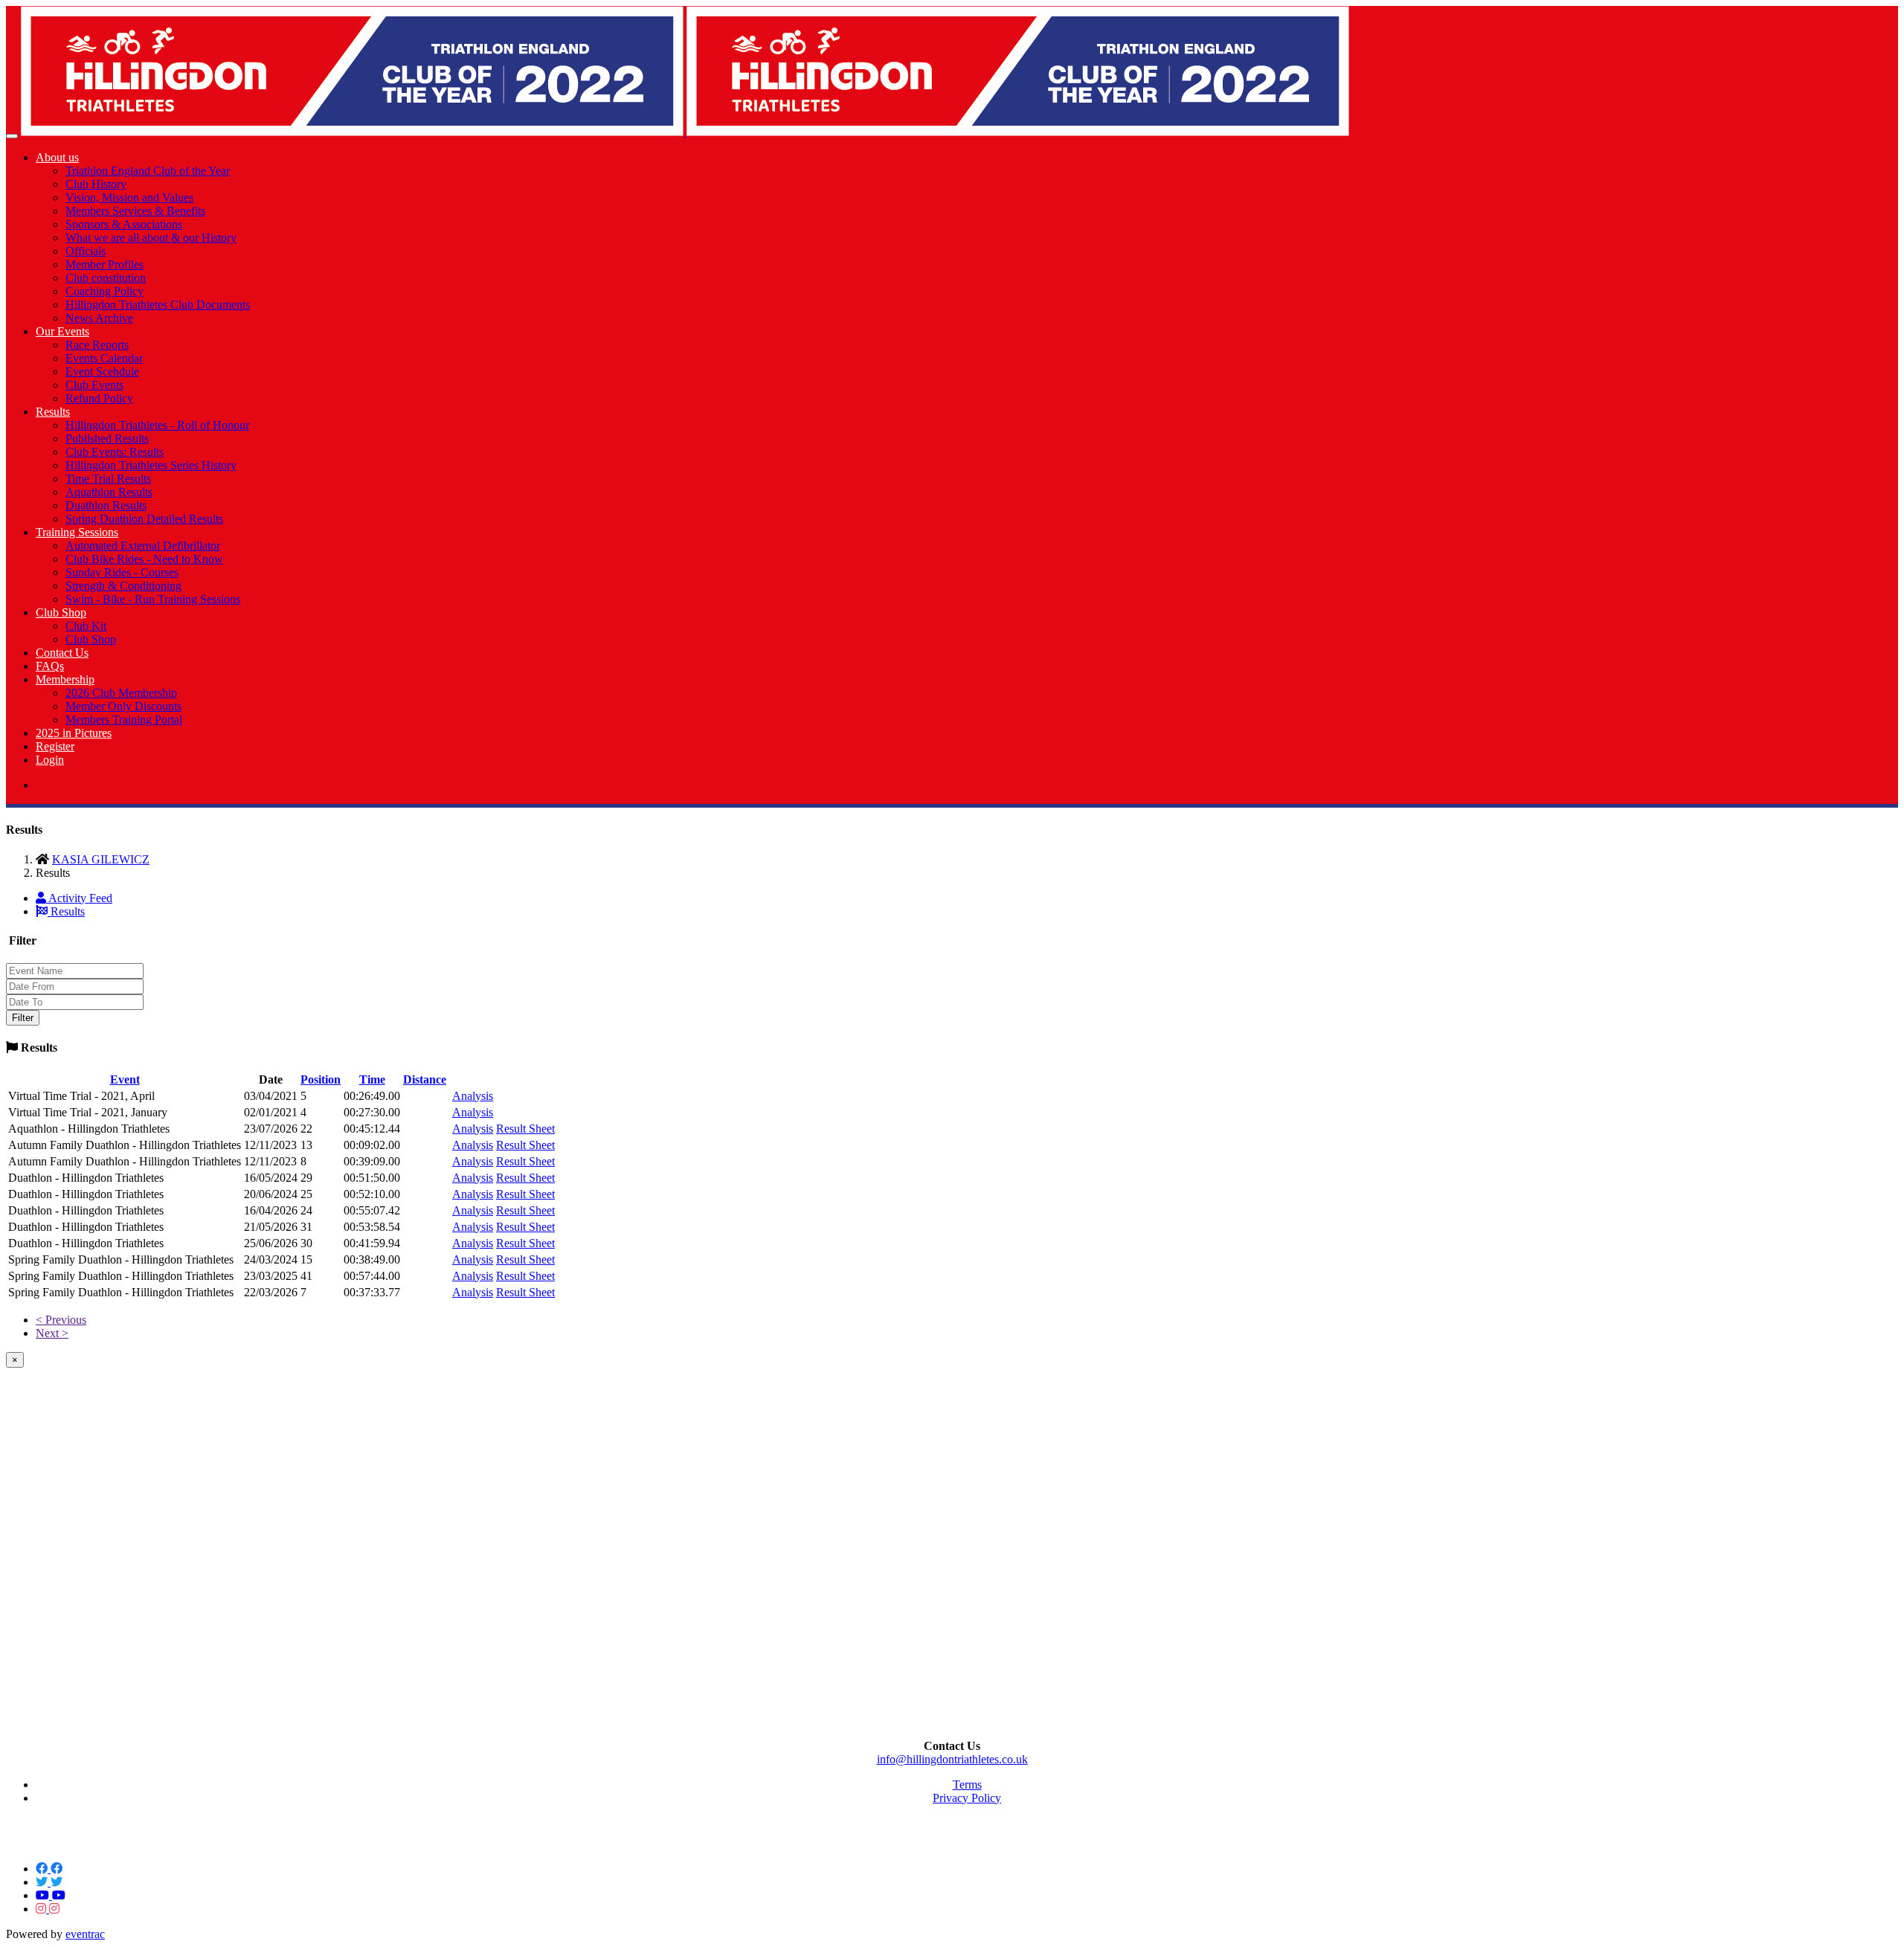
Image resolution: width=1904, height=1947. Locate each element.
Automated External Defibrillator (143, 546)
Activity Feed (79, 898)
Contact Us (62, 653)
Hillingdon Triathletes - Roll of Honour (157, 425)
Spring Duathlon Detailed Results (144, 519)
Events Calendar (104, 358)
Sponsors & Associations (124, 224)
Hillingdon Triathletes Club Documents (158, 305)
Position (321, 1079)
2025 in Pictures (74, 733)
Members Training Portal (124, 720)
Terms (967, 1785)
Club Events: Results (115, 452)
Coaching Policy (104, 291)
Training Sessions (77, 532)
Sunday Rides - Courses (122, 572)
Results (53, 412)
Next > (52, 1333)
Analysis (473, 1096)
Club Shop (61, 612)
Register (55, 746)
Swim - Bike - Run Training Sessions (153, 599)
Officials (86, 251)
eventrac (85, 1934)
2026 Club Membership (121, 693)
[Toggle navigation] (12, 136)
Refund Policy (99, 398)
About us (57, 157)
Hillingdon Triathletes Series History (151, 465)
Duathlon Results (106, 505)
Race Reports (97, 345)
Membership (65, 679)
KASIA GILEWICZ (101, 859)
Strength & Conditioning (123, 586)
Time (372, 1079)
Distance (425, 1079)
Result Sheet (525, 1129)
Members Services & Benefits (135, 211)
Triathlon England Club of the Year (148, 171)
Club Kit (86, 626)
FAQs (50, 666)
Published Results (107, 438)
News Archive (99, 318)
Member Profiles (104, 264)
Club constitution (106, 278)
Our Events (62, 331)
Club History (96, 184)
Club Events (94, 385)
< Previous (61, 1320)
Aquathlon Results (109, 492)
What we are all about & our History (151, 238)
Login (50, 760)
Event (125, 1079)
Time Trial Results (108, 479)
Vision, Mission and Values (129, 197)
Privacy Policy (967, 1798)
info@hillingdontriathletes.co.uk (952, 1759)
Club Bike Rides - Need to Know (144, 559)
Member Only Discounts (123, 706)
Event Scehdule (102, 371)
